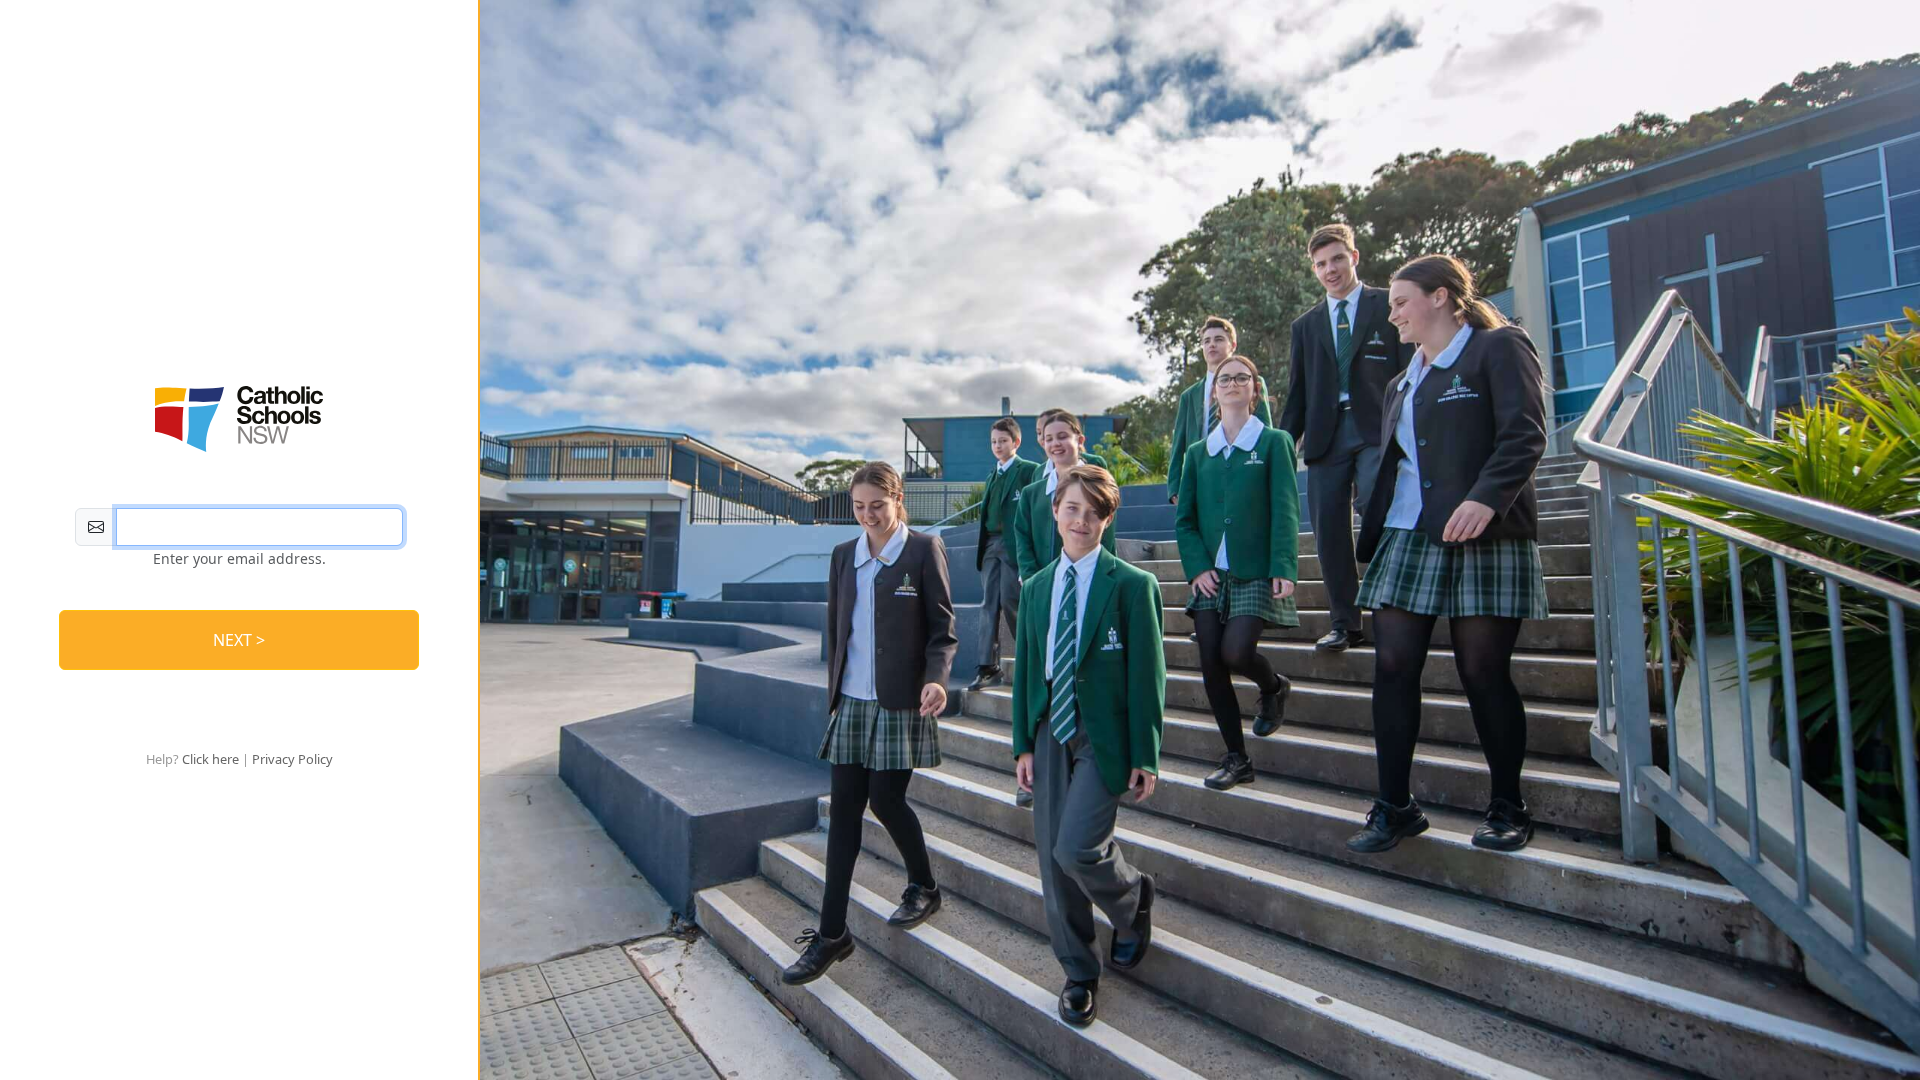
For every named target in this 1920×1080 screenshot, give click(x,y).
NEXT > (239, 640)
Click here (210, 759)
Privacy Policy (292, 759)
